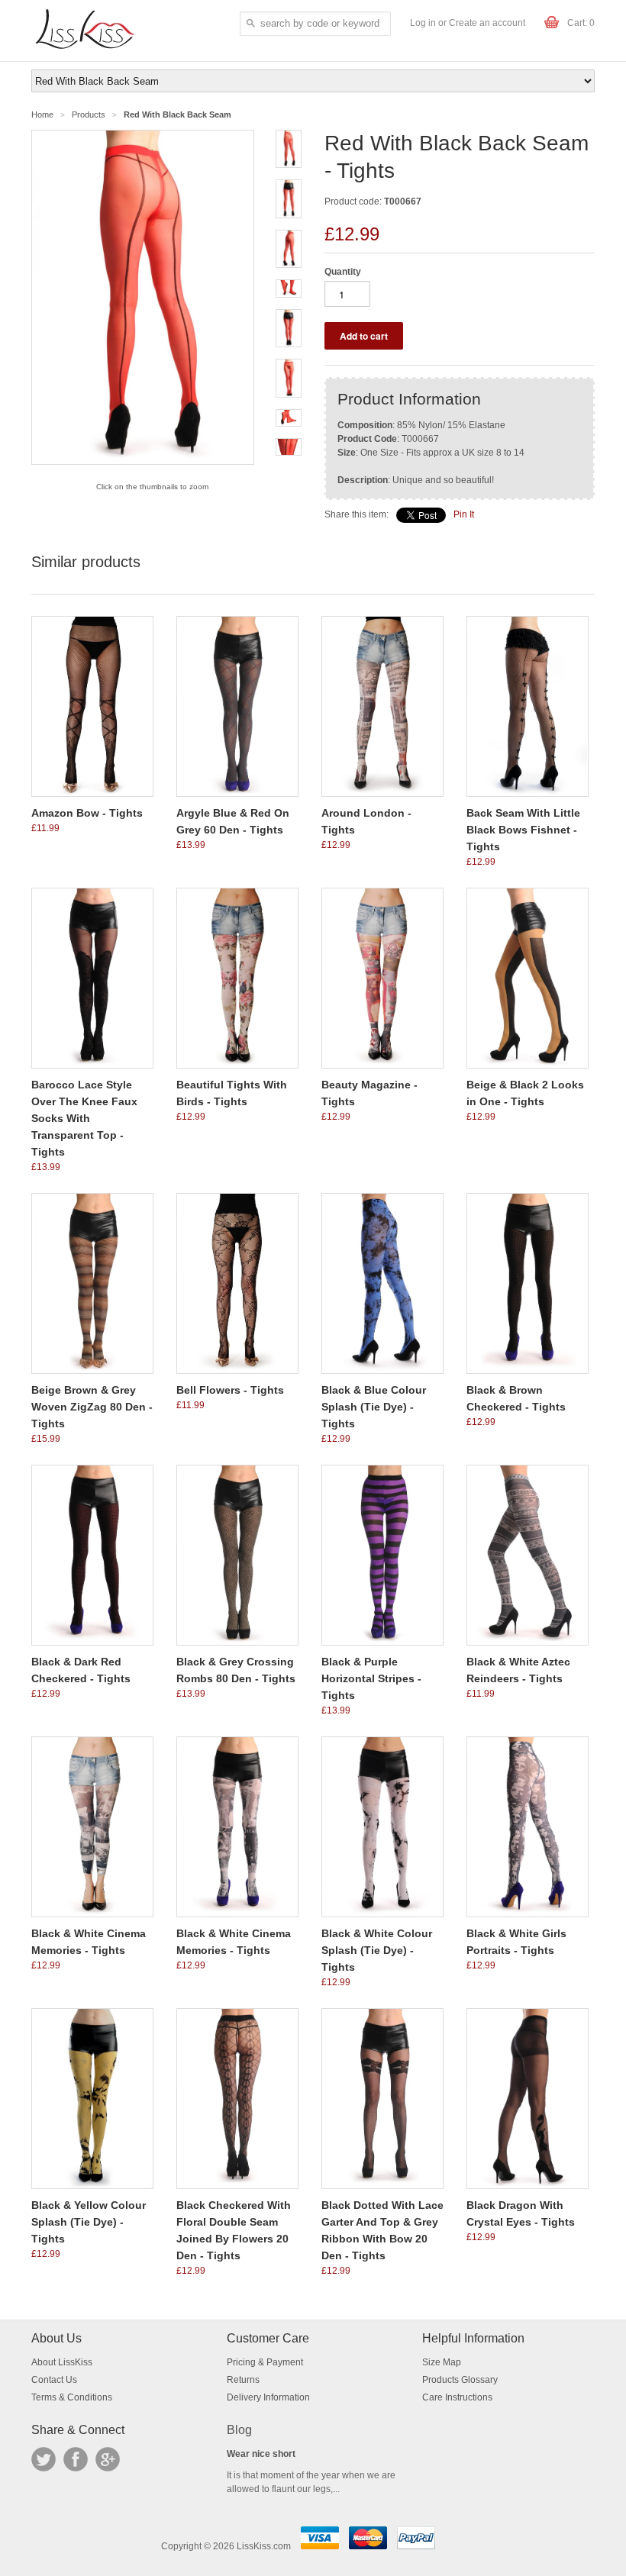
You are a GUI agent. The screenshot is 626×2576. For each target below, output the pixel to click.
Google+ (108, 2459)
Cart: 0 (581, 23)
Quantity (343, 272)
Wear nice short (261, 2454)
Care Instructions (457, 2397)
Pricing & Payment (265, 2362)
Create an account (487, 23)
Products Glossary (460, 2380)
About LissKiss (62, 2362)
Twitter (44, 2459)
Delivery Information (268, 2397)
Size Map (442, 2362)
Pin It (464, 514)
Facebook (76, 2459)
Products (89, 114)
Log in (423, 23)
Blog (239, 2430)
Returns (243, 2380)
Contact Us (54, 2380)
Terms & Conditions (72, 2397)
